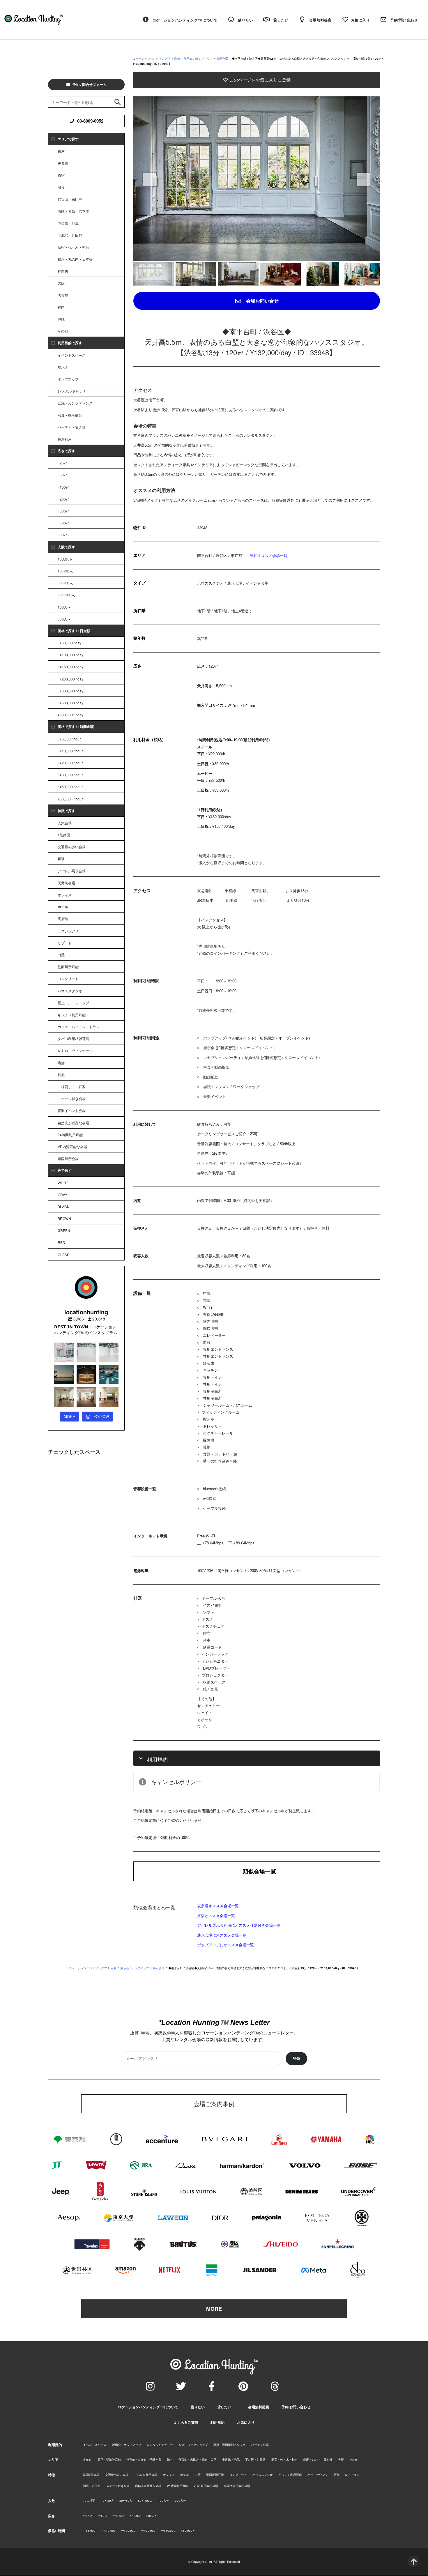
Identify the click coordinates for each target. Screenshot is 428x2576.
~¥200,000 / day (70, 679)
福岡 (61, 307)
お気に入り (246, 2422)
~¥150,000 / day (70, 667)
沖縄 (61, 319)
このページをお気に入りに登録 (259, 80)
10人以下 (65, 559)
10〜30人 (65, 571)
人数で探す (66, 547)
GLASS (63, 1255)
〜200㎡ (135, 2516)
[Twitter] (181, 2386)
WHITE (63, 1183)
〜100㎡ (119, 2516)
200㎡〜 (152, 2516)
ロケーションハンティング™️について (148, 2407)
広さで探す (66, 451)
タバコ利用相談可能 (73, 1038)
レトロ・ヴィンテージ (75, 1050)
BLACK (63, 1206)
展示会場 (222, 59)
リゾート (65, 943)
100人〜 (64, 607)
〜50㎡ (103, 2516)
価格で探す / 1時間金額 (76, 726)
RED (61, 1242)
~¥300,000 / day (70, 691)
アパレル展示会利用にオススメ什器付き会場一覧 (239, 1925)
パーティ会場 (260, 2445)
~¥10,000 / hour (70, 751)
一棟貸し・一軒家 (72, 1087)
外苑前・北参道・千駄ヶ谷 (144, 2460)
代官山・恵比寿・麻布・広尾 (197, 2460)
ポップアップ (68, 379)
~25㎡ (62, 463)
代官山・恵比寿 (70, 199)
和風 (61, 1075)
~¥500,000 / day (70, 703)
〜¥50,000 (168, 2531)
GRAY (62, 1195)
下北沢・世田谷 (70, 235)
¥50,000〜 (188, 2531)
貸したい (224, 2407)
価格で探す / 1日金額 (74, 631)
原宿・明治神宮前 (109, 2460)
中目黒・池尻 (68, 223)
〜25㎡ (88, 2516)
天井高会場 (66, 883)
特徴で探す (66, 811)
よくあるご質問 (186, 2422)
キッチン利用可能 (72, 1015)
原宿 (61, 175)
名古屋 (63, 295)
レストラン (352, 2475)
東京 (61, 151)
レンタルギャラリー (73, 391)
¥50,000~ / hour (70, 799)
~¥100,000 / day (70, 655)
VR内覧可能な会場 (72, 1146)
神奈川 (63, 271)
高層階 (63, 919)
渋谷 (61, 187)
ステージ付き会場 (72, 1098)
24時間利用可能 (70, 1135)
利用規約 (217, 2422)
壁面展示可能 (68, 967)
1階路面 (64, 835)
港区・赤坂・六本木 (73, 211)
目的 (177, 59)
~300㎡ (63, 511)
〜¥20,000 (128, 2531)
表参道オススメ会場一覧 (218, 1906)
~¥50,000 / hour (70, 787)
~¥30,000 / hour (70, 775)
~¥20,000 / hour (70, 763)
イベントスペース (72, 355)
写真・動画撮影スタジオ (229, 2445)
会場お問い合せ (262, 301)
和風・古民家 (92, 2486)
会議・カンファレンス (75, 403)
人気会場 (65, 823)
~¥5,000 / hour (69, 739)
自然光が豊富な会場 (73, 1123)
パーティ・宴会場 (72, 427)
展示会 (63, 367)
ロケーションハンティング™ (151, 59)
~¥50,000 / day (69, 643)
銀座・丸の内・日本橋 (75, 259)
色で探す (65, 1170)
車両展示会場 (68, 1158)
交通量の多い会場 (72, 847)
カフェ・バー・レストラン (79, 1027)
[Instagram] (150, 2386)
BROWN (64, 1218)
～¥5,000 (89, 2531)
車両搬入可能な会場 (237, 2486)
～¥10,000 (108, 2531)
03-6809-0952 (90, 121)
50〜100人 (66, 595)
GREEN (64, 1230)
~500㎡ (63, 523)
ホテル (63, 907)
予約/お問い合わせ (296, 2407)
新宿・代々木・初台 (73, 247)
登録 (296, 2059)
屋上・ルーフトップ (73, 1003)
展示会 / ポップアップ (198, 59)
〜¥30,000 (148, 2531)
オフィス (65, 895)
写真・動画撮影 (70, 415)
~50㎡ (62, 475)
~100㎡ (63, 487)
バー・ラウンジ (318, 2475)
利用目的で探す (70, 343)
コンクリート (68, 978)
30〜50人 (65, 583)
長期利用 (65, 439)
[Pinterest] (243, 2386)
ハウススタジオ (70, 991)
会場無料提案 (259, 2407)
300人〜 (64, 619)
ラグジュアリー (70, 931)
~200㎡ (63, 499)
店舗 (61, 1063)
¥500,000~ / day (70, 715)
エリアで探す (68, 139)
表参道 (63, 163)
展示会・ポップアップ (127, 2445)
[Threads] (275, 2386)
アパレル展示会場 (72, 871)
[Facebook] (211, 2386)
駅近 (61, 859)
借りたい (198, 2407)
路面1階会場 (91, 2475)
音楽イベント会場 (72, 1110)
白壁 (61, 955)
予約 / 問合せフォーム (90, 84)
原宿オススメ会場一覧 (216, 1915)
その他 (63, 331)
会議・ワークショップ (193, 2445)
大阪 (61, 283)
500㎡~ (63, 535)
